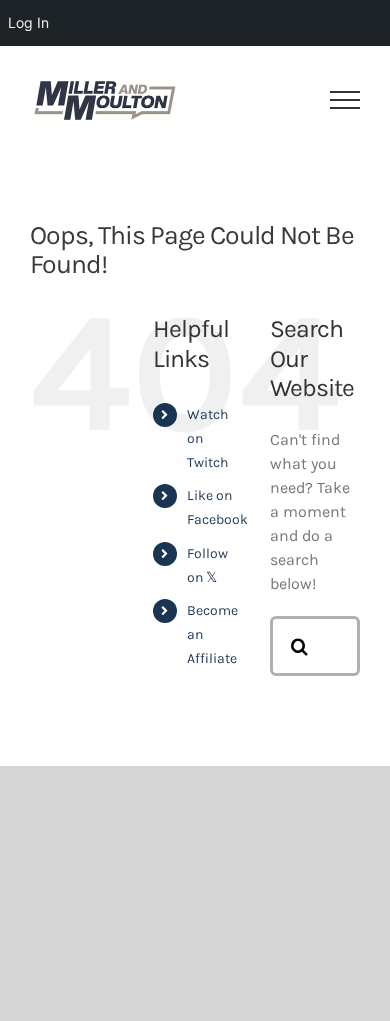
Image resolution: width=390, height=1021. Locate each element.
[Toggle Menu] (345, 100)
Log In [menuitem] (28, 22)
